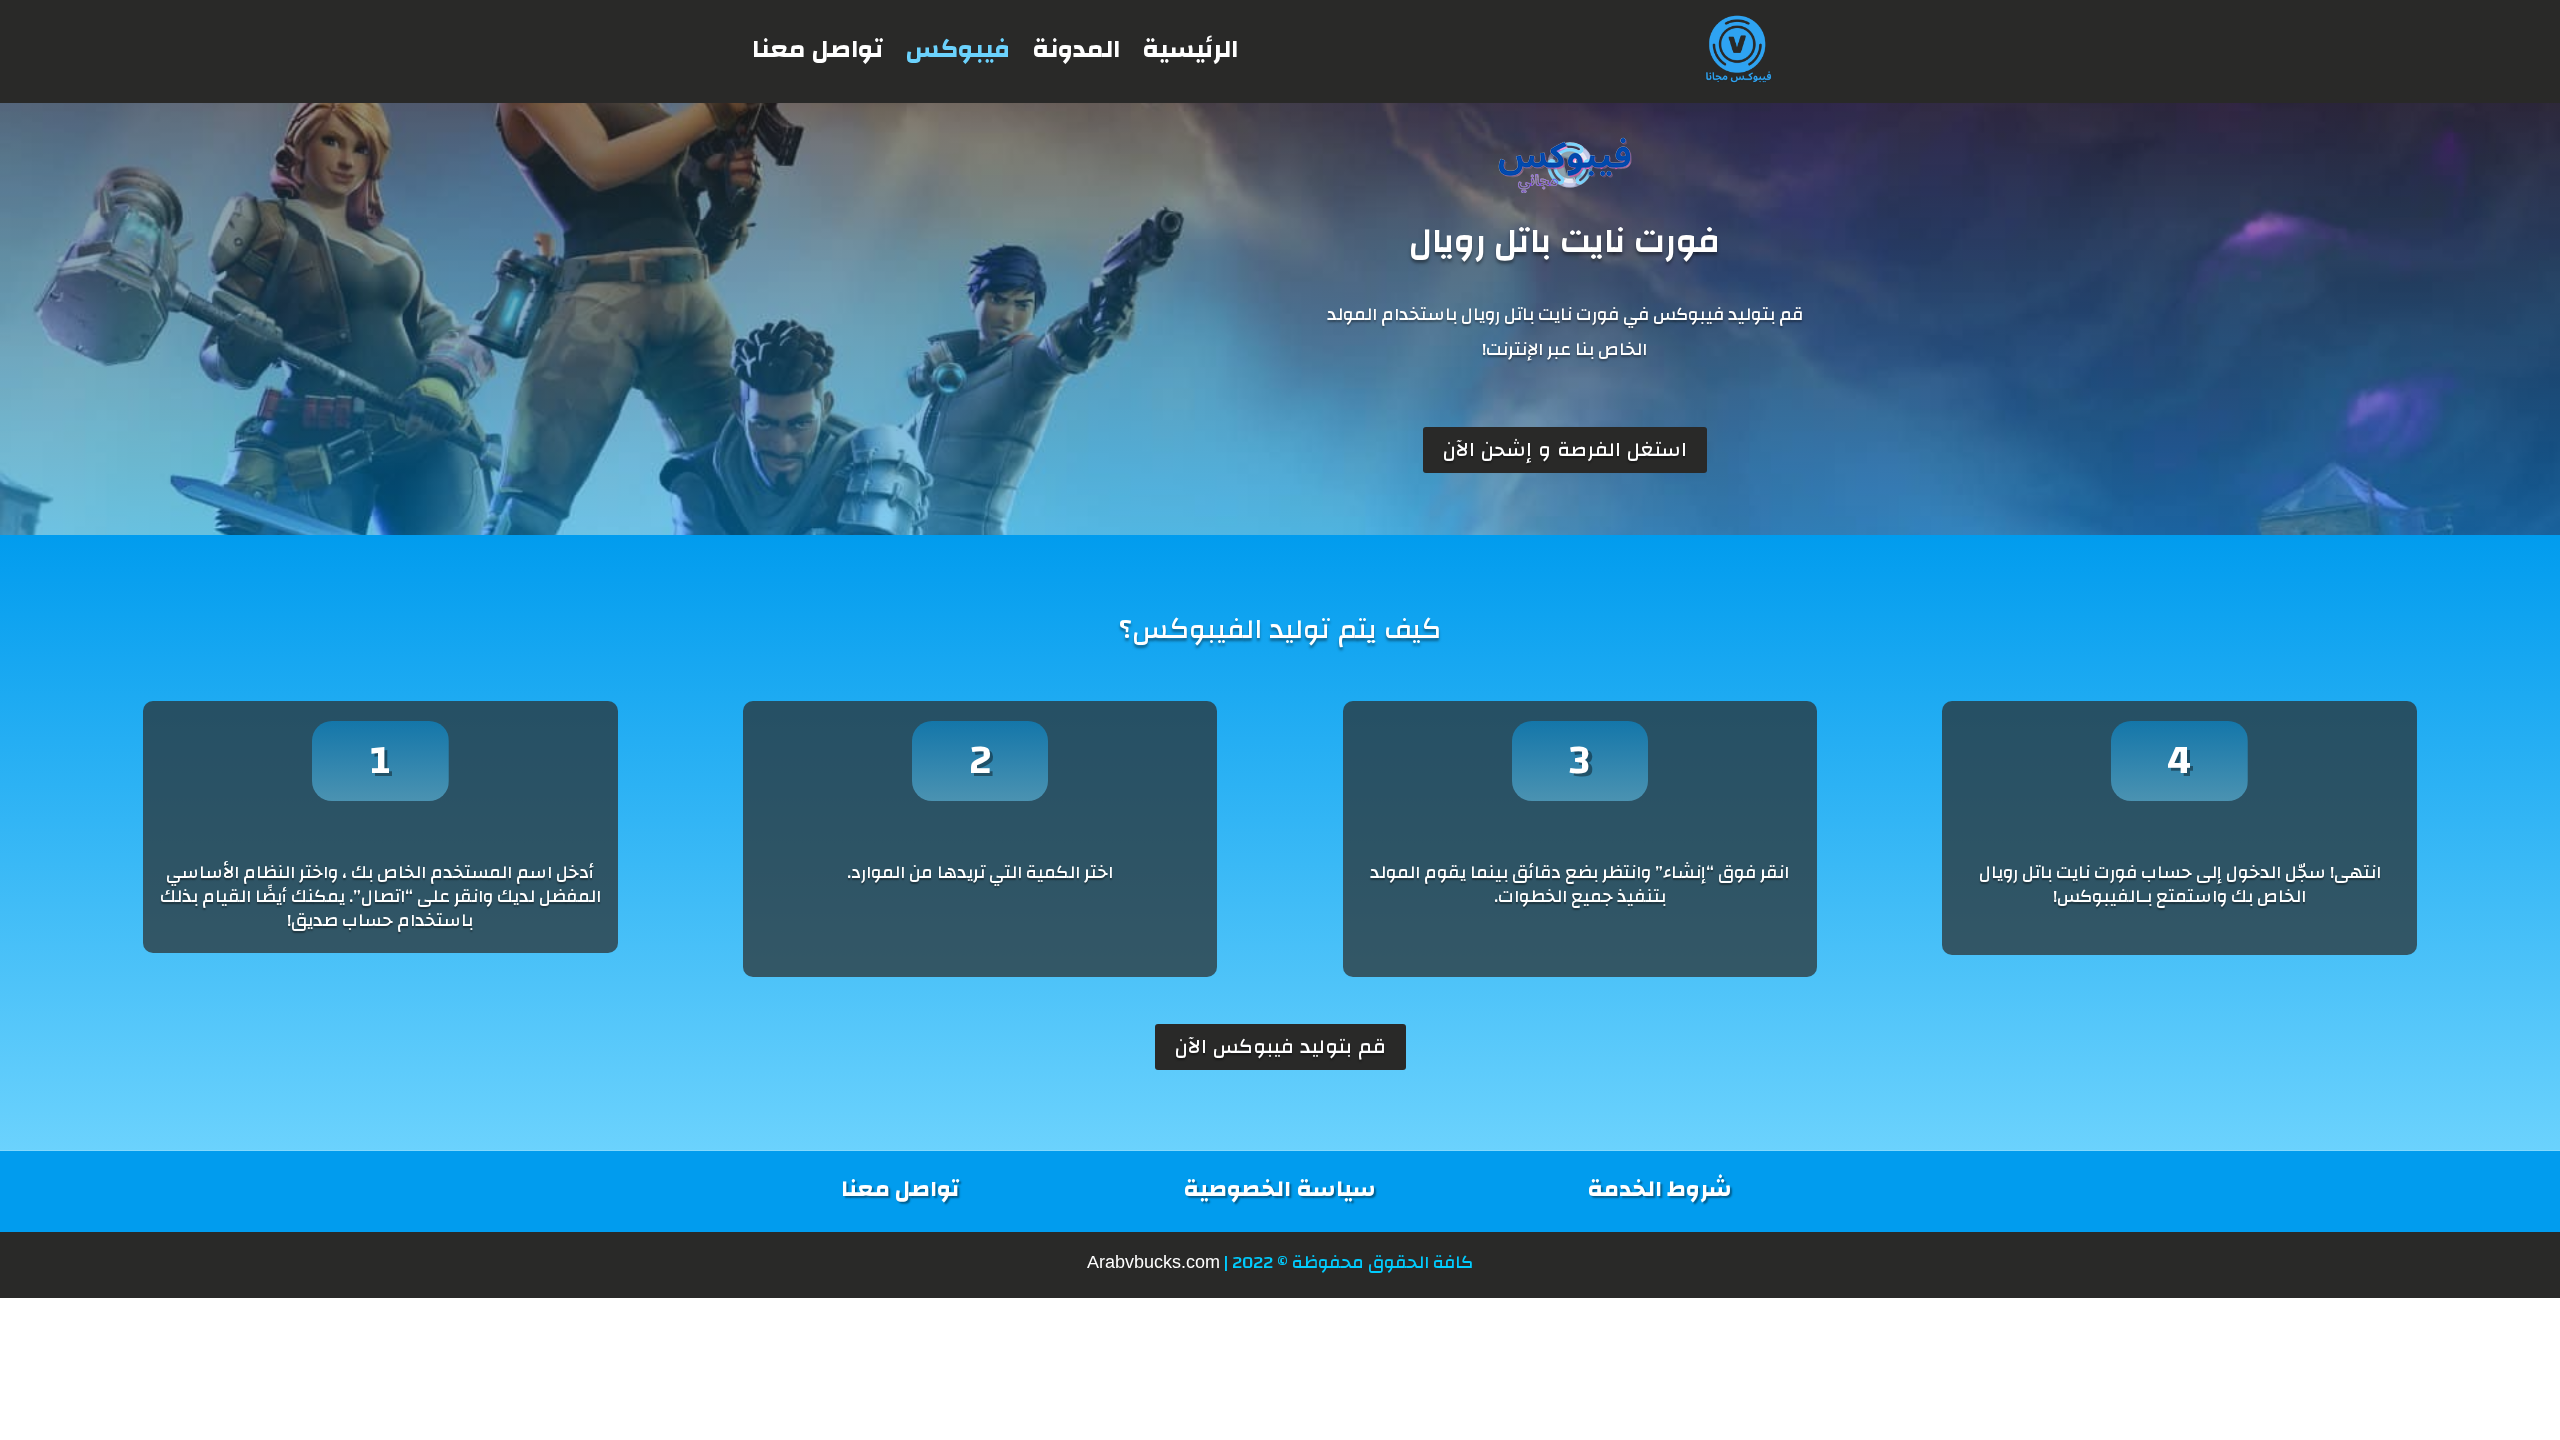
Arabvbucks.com (1153, 1262)
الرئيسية (1190, 49)
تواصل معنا (817, 49)
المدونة (1076, 49)
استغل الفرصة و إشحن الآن (1565, 449)
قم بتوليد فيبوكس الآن (1280, 1046)
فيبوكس (957, 49)
